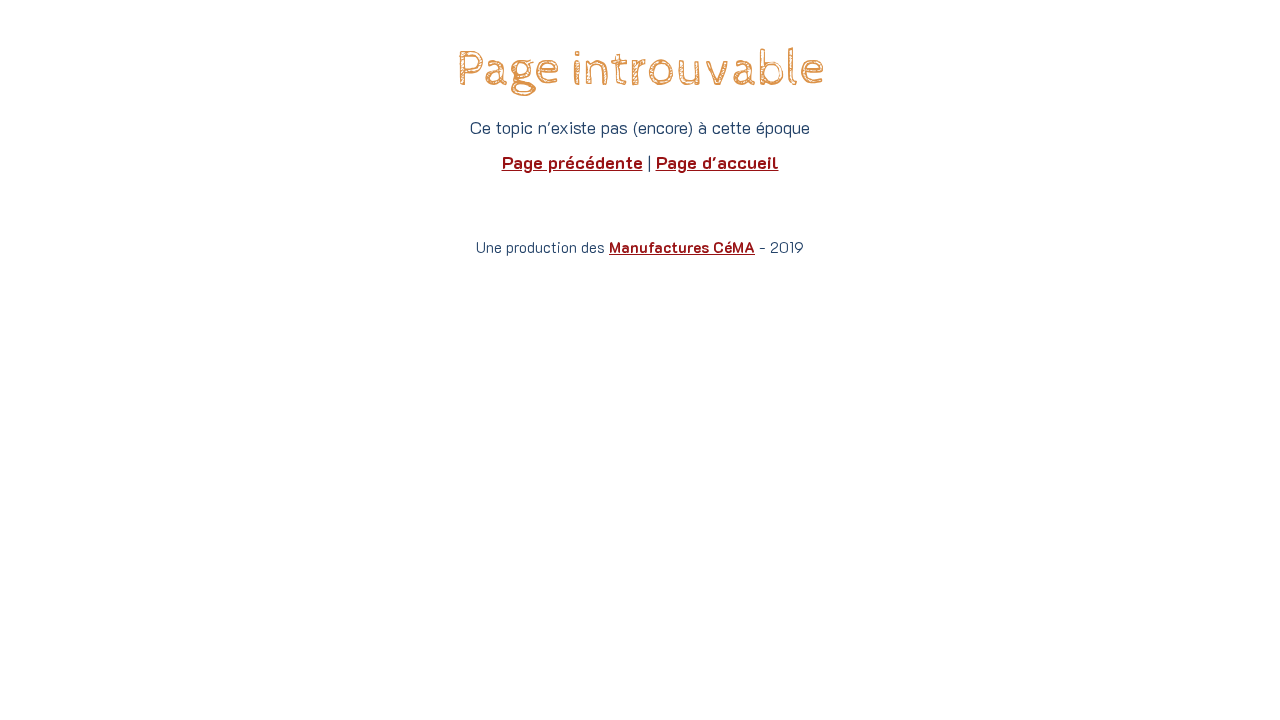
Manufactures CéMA (682, 247)
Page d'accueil (717, 162)
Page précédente (572, 162)
